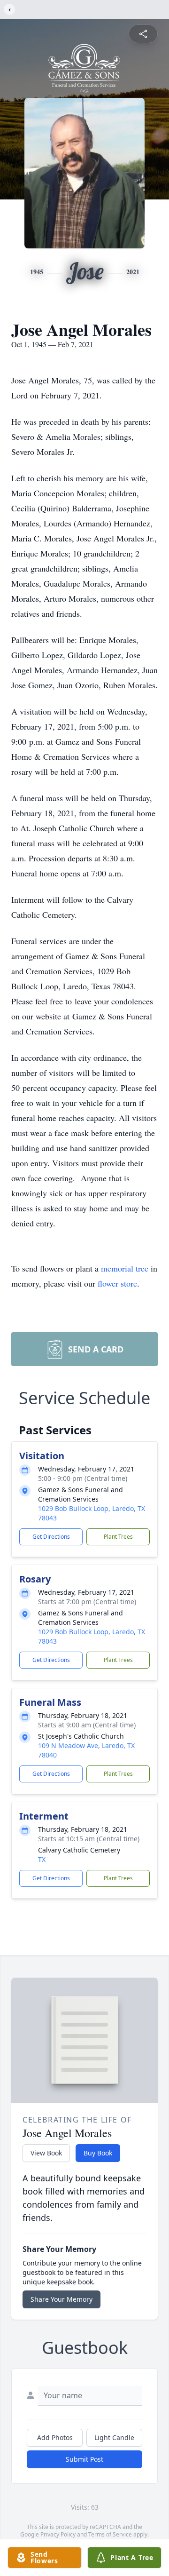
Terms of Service (110, 2534)
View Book (46, 2153)
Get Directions (51, 1537)
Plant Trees (118, 1537)
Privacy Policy (58, 2534)
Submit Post (84, 2459)
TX (42, 1859)
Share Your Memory (61, 2299)
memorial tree (125, 1268)
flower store (117, 1283)
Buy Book (98, 2153)
